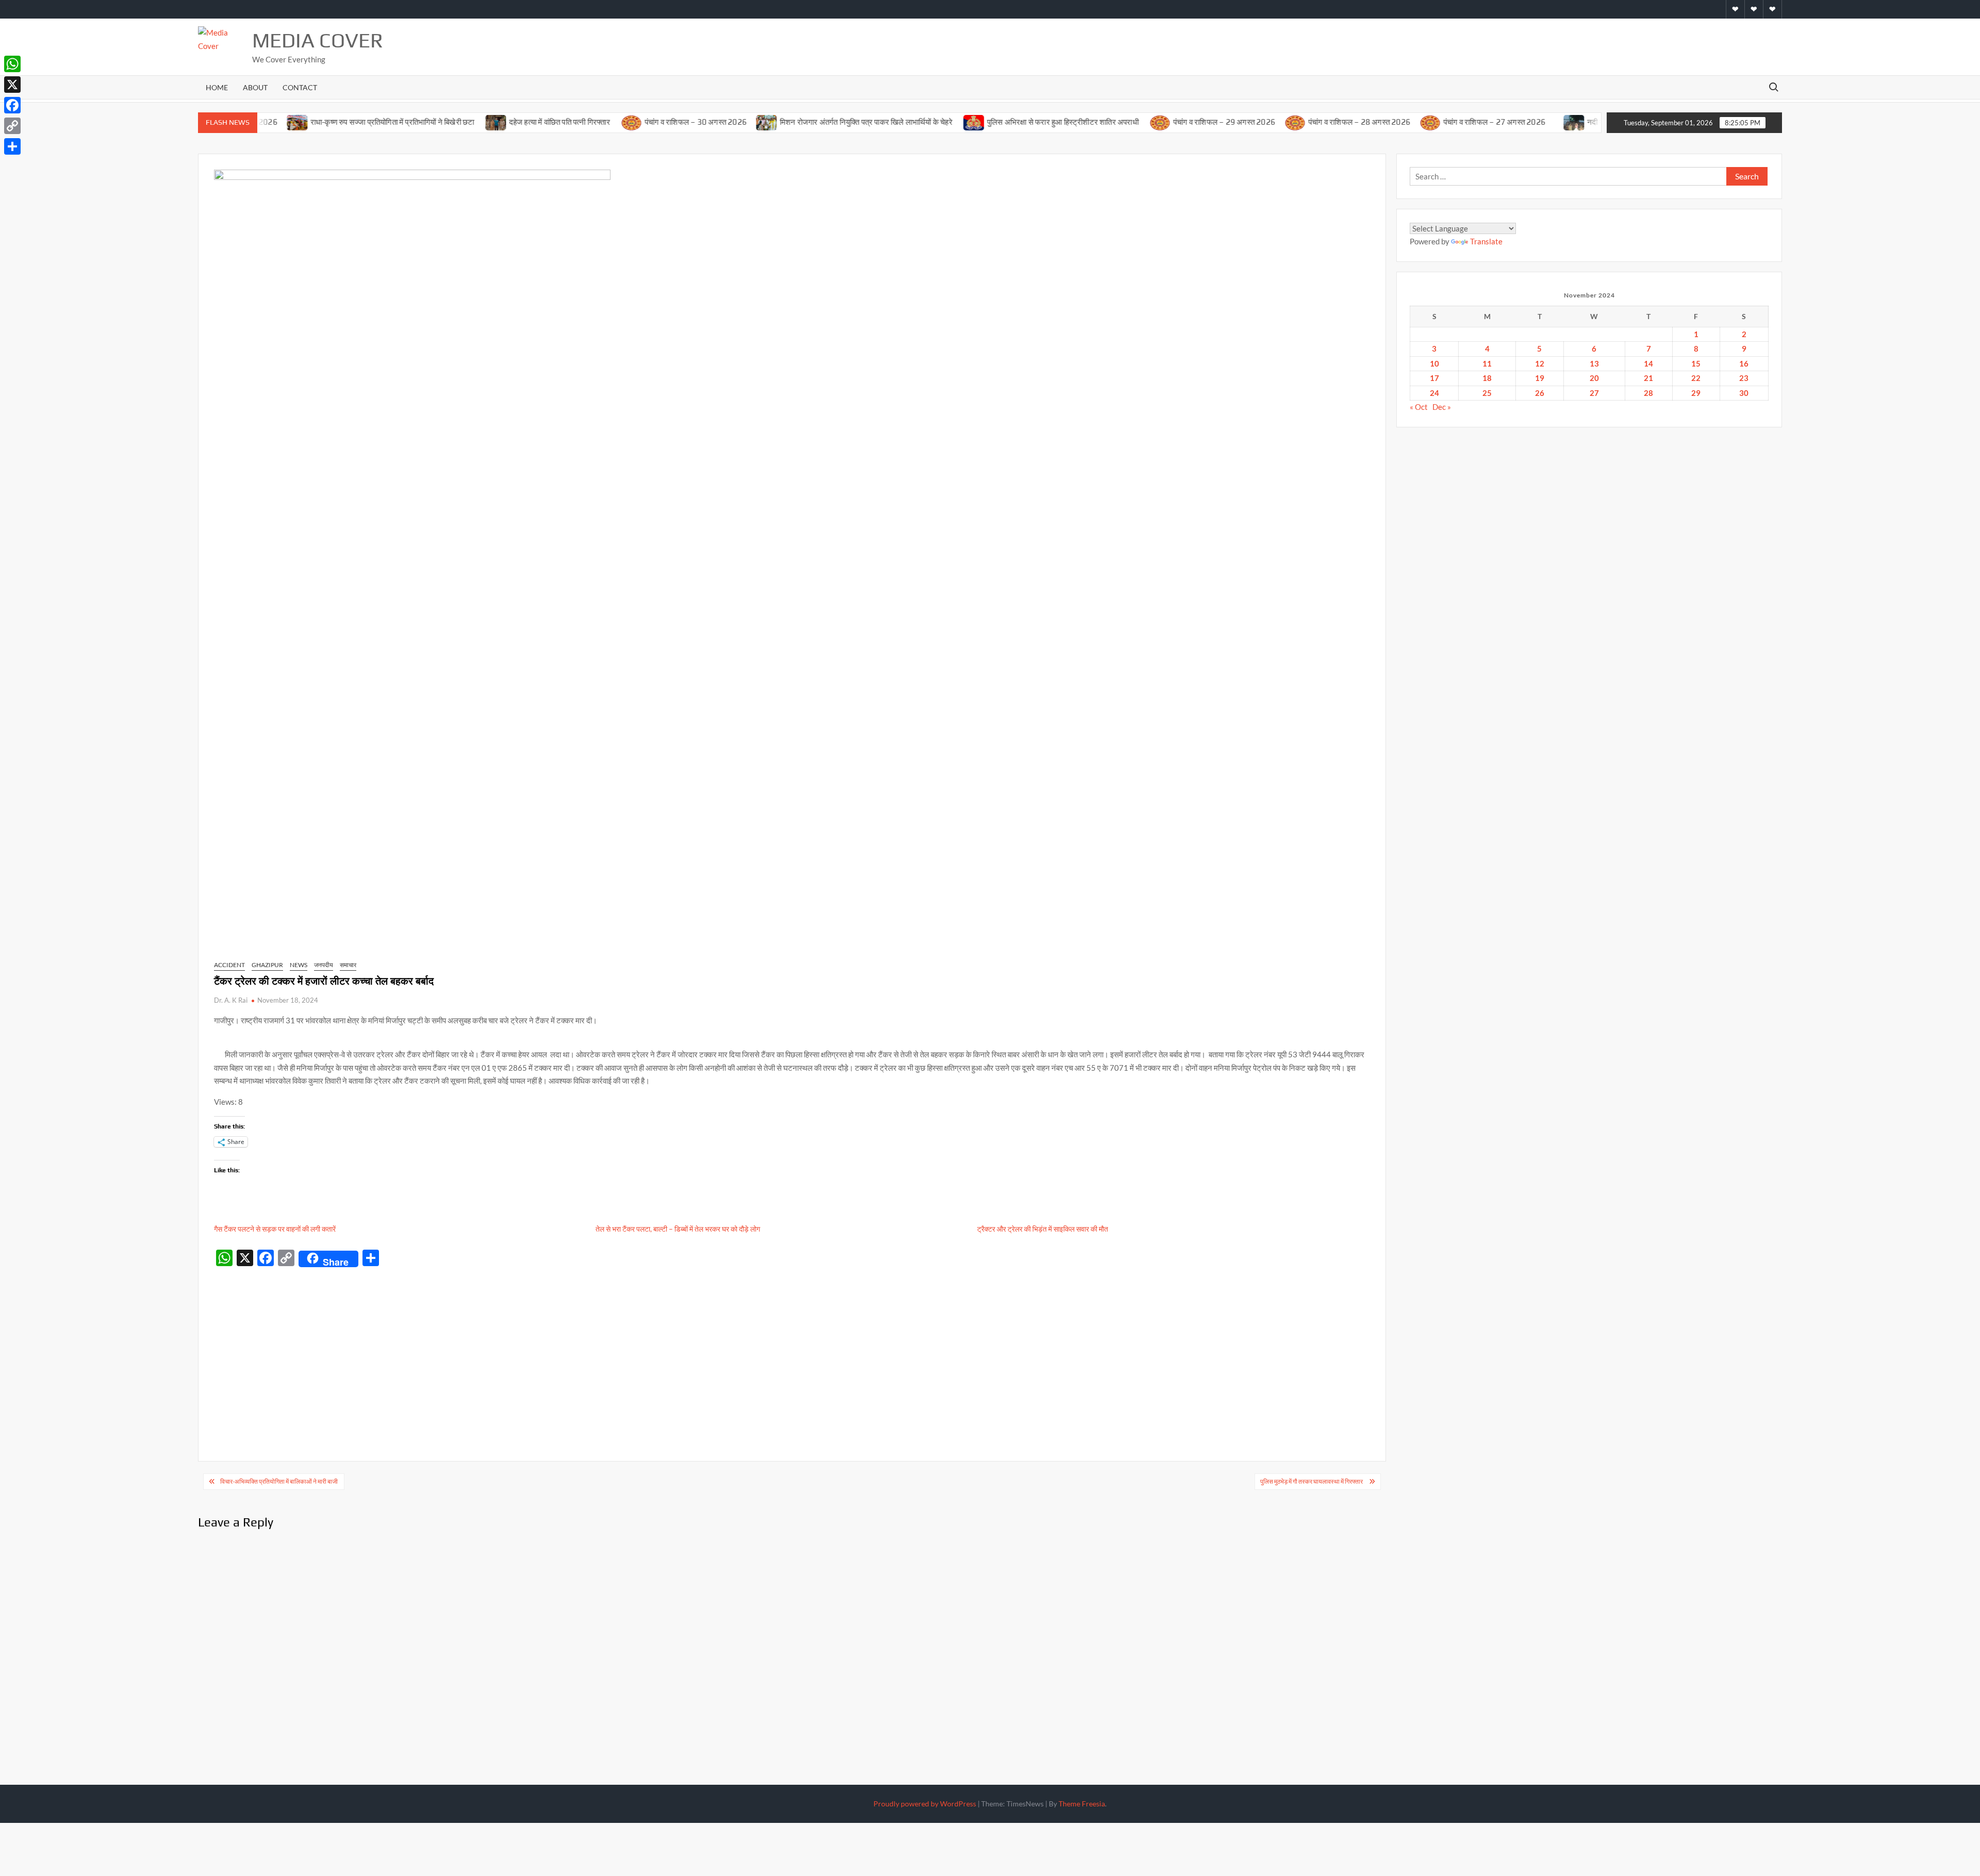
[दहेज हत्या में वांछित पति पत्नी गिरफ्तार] (443, 122)
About (255, 87)
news (299, 965)
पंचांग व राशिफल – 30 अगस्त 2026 (642, 122)
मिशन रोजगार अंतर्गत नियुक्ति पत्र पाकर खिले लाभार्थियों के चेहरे (814, 122)
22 (1696, 378)
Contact (300, 87)
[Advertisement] (792, 1349)
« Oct (1419, 407)
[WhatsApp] (12, 64)
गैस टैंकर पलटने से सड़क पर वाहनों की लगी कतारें (276, 1229)
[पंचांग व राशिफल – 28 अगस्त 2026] (1242, 122)
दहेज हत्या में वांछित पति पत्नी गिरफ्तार (507, 122)
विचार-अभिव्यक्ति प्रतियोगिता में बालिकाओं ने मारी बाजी (279, 1481)
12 (1540, 363)
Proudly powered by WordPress (925, 1804)
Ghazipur (267, 965)
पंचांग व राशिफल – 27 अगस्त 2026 (1441, 122)
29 (1696, 393)
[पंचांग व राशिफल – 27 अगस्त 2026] (1377, 122)
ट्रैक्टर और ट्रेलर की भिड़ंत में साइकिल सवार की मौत (1043, 1229)
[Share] (12, 146)
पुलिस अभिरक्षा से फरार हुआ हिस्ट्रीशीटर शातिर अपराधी (1010, 122)
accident (229, 965)
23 (1744, 378)
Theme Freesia (1082, 1804)
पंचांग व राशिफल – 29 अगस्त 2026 (1171, 122)
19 (1540, 378)
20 (1594, 378)
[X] (12, 85)
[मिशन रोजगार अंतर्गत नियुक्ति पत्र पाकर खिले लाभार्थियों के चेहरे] (714, 122)
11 (1487, 363)
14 (1648, 363)
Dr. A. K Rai (231, 1000)
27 (1594, 393)
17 (1434, 378)
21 (1648, 378)
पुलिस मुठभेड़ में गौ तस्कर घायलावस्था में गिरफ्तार (1312, 1481)
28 (1648, 393)
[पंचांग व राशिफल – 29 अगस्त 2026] (1107, 122)
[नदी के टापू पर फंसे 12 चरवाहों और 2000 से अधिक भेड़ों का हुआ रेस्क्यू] (1521, 122)
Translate (1486, 241)
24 (1434, 393)
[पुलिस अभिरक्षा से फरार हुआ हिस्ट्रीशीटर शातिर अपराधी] (921, 122)
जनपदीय (324, 965)
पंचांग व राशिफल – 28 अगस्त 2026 (1306, 122)
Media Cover (318, 40)
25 (1487, 393)
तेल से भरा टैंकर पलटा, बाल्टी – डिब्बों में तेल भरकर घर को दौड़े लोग (679, 1229)
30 (1744, 393)
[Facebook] (12, 105)
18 (1487, 378)
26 (1540, 393)
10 (1434, 363)
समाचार (348, 965)
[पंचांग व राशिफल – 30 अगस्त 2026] (579, 122)
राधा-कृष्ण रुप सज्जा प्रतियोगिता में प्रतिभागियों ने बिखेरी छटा (340, 122)
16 (1744, 363)
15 (1696, 363)
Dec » (1442, 407)
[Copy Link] (12, 126)
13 (1594, 363)
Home (217, 87)
